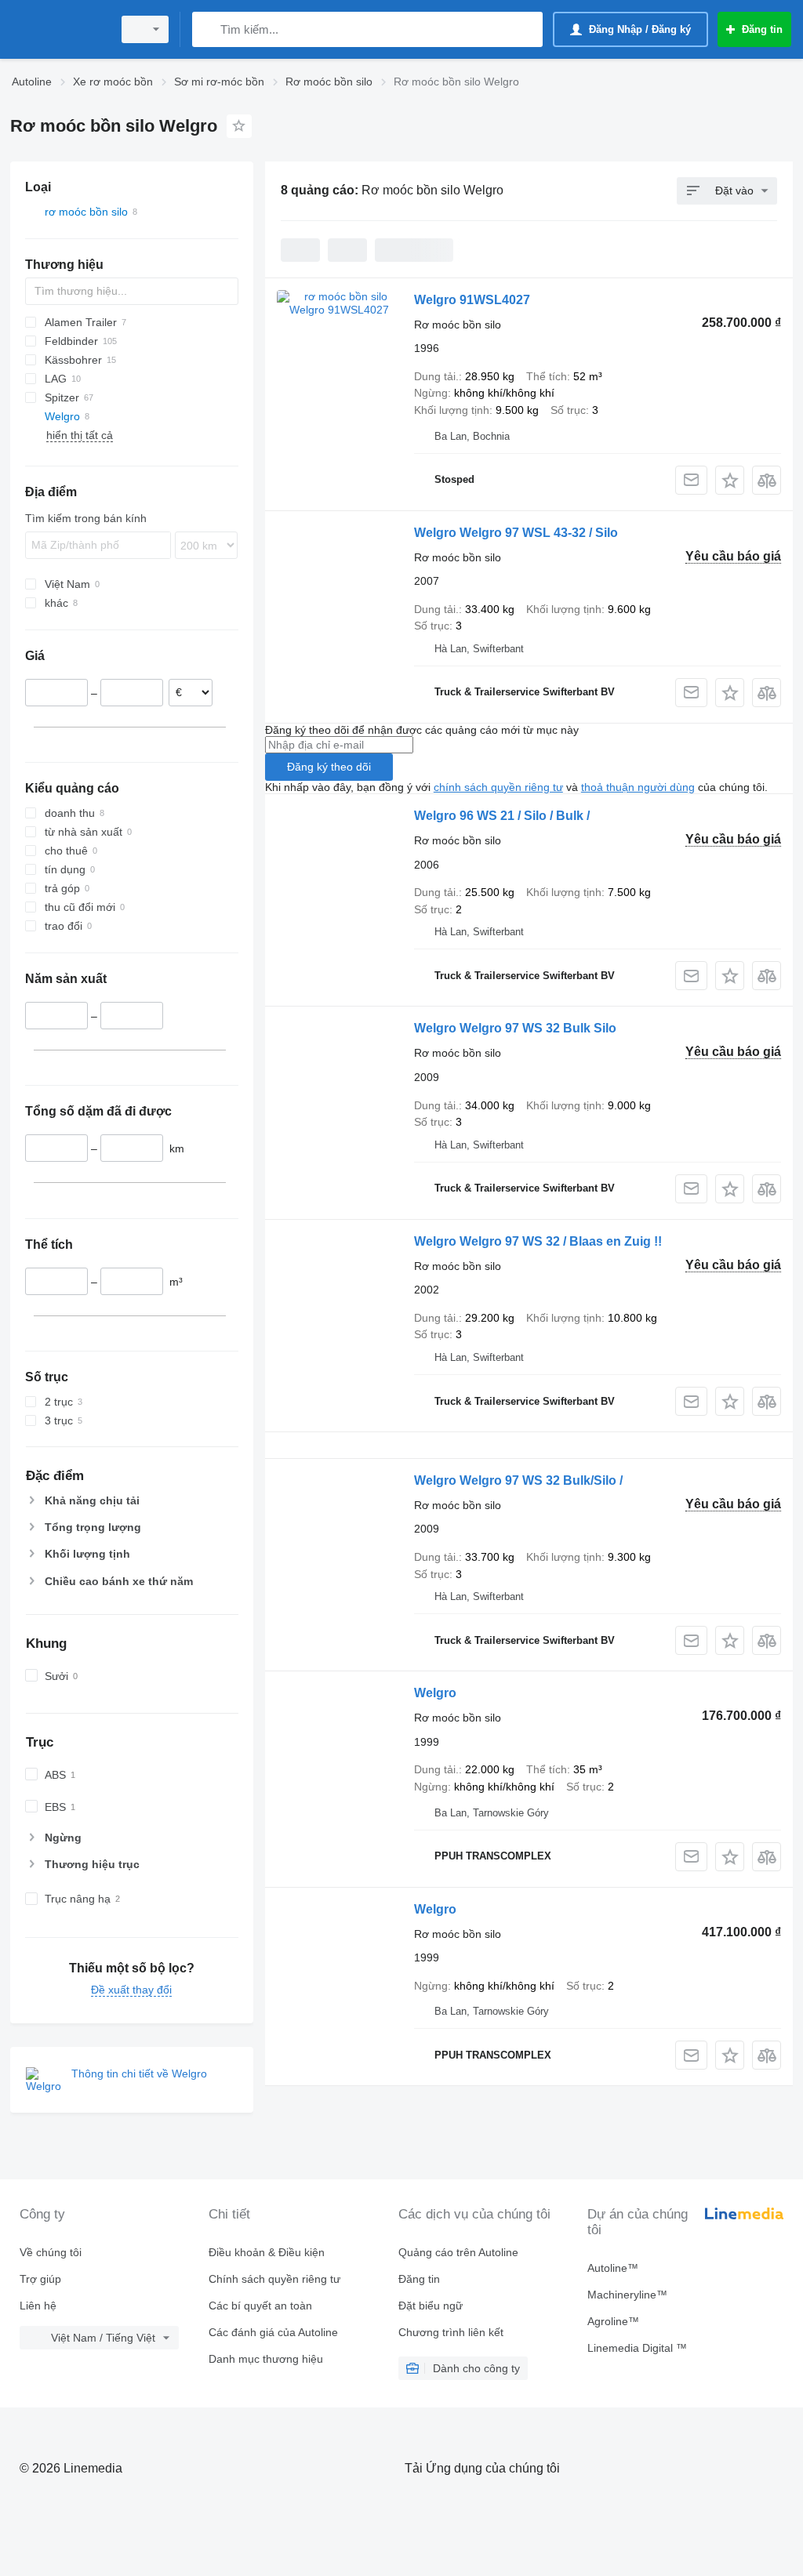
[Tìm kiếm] (207, 29)
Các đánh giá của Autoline (273, 2332)
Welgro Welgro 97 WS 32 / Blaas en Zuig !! (538, 1241)
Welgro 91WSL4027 (472, 300)
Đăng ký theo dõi (329, 767)
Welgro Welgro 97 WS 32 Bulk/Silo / (518, 1480)
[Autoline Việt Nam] (59, 29)
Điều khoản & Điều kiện (267, 2252)
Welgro (435, 1693)
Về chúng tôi (51, 2252)
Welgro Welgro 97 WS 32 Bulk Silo (515, 1028)
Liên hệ (38, 2306)
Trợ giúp (40, 2279)
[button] (730, 480)
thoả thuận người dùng (638, 787)
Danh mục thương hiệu (266, 2359)
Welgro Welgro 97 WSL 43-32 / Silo (516, 533)
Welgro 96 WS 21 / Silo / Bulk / (502, 816)
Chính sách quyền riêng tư (274, 2279)
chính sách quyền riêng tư (498, 787)
